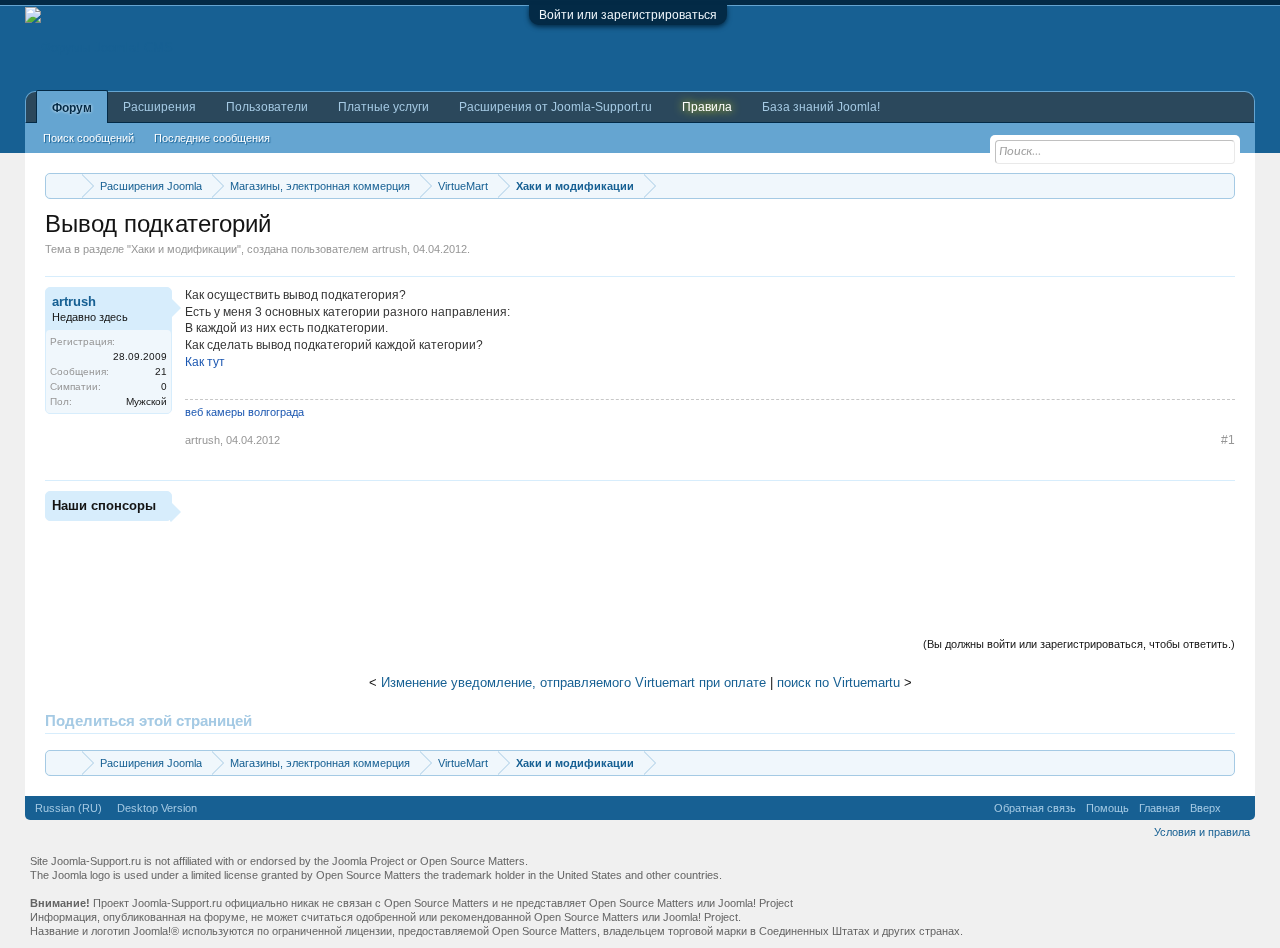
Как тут (205, 362)
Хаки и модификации (184, 249)
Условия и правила (1202, 832)
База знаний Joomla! (821, 107)
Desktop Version (157, 808)
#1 (1228, 440)
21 (161, 371)
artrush (389, 249)
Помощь (1107, 808)
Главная (1159, 808)
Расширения (159, 107)
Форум (72, 108)
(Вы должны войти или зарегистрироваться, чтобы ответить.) (1079, 644)
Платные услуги (383, 107)
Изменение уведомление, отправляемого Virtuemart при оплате (573, 682)
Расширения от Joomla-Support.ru (555, 107)
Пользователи (267, 107)
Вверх (1205, 808)
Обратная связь (1035, 808)
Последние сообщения (212, 138)
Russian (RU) (68, 808)
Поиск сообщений (88, 138)
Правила (707, 107)
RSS (1238, 808)
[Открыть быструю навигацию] (1222, 185)
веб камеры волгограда (244, 412)
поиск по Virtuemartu (838, 682)
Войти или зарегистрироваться (628, 15)
